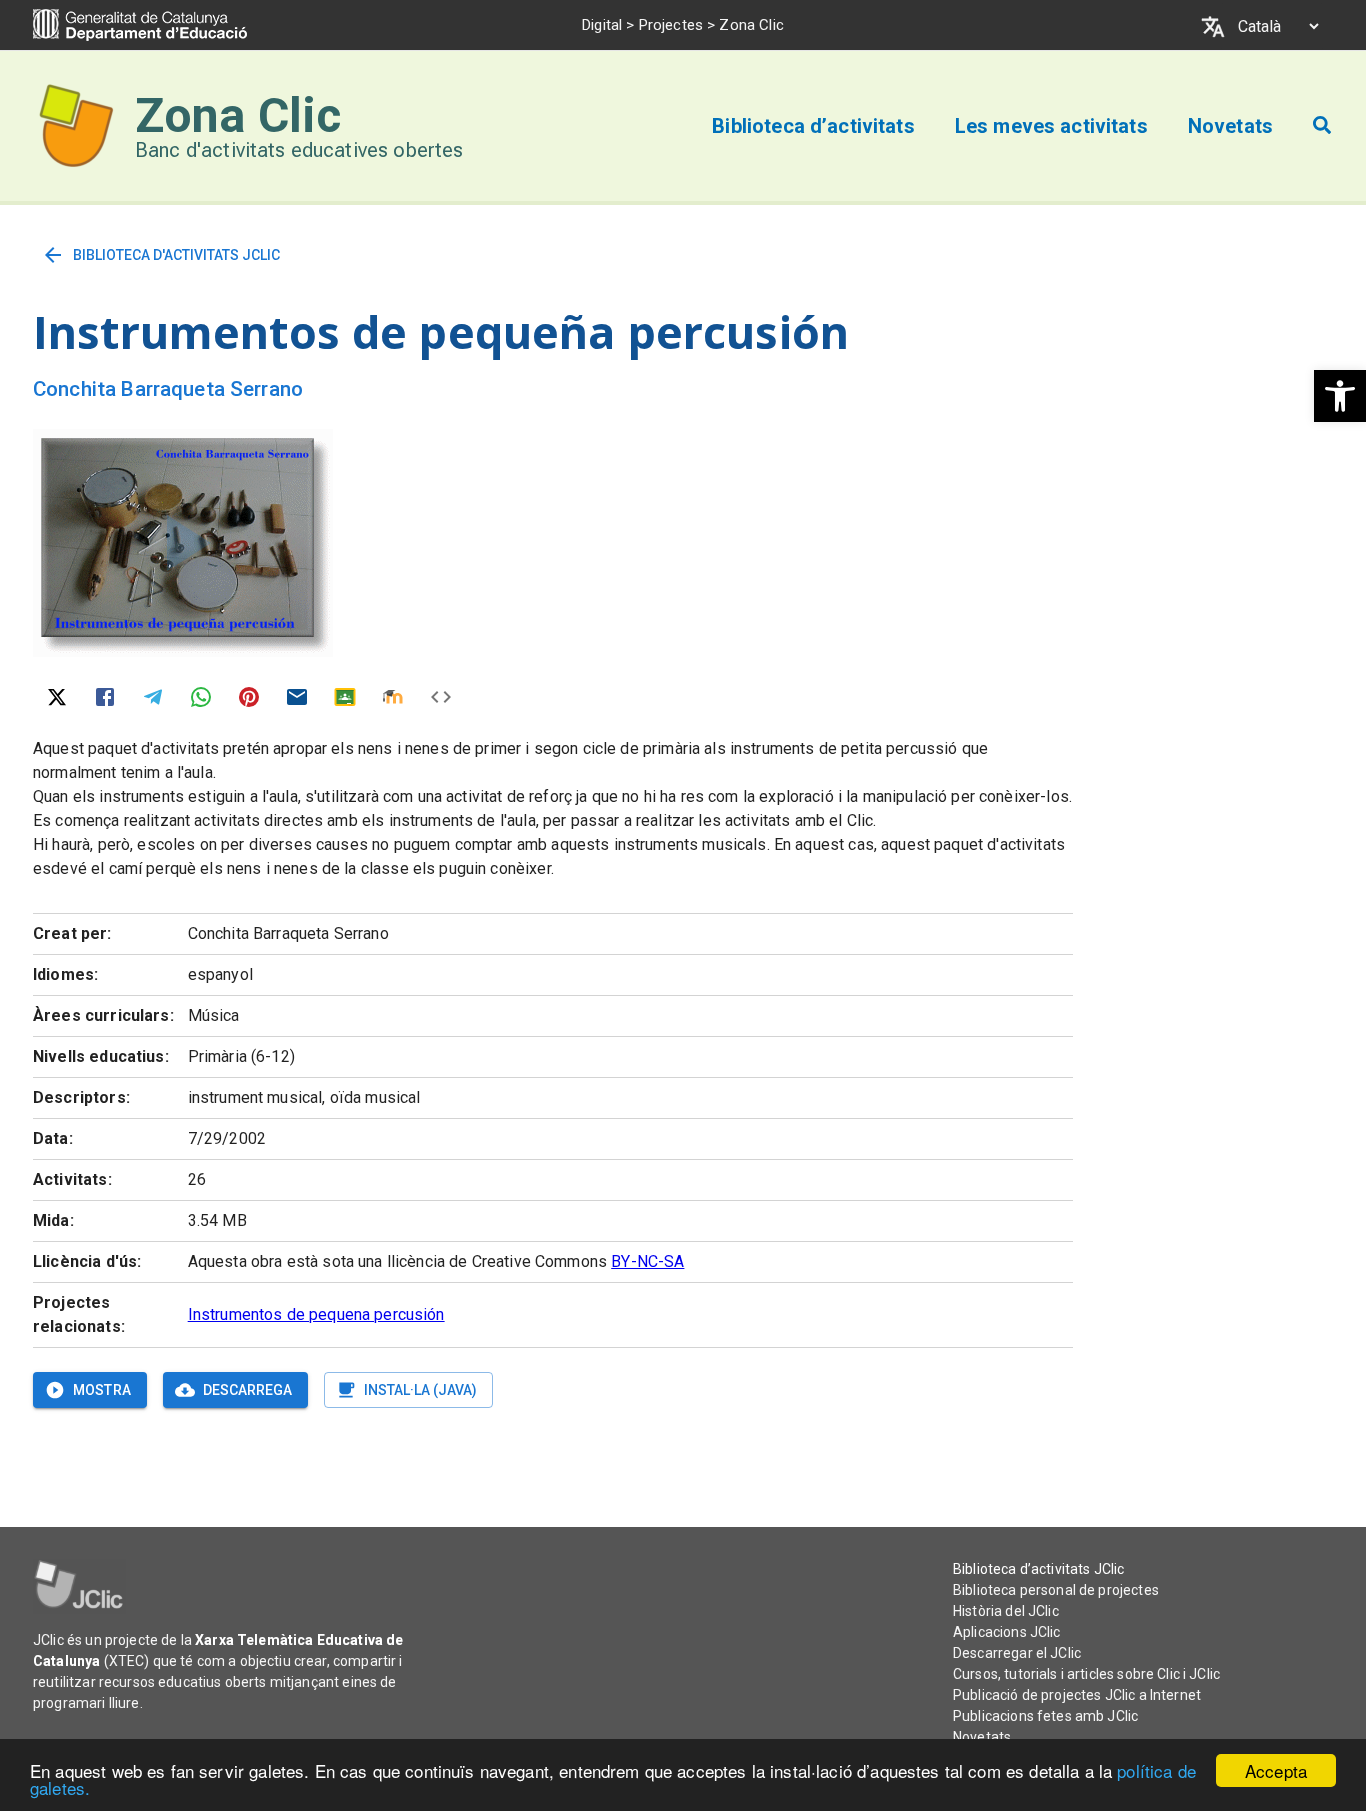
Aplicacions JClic (1007, 1632)
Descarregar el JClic (1017, 1653)
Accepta (1276, 1770)
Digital (602, 25)
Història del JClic (1006, 1611)
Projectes (671, 25)
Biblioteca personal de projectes (1056, 1590)
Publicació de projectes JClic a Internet (1077, 1695)
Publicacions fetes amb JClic (1045, 1716)
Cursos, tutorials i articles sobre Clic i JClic (1086, 1674)
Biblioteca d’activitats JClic (1038, 1569)
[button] (1340, 396)
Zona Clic (238, 115)
